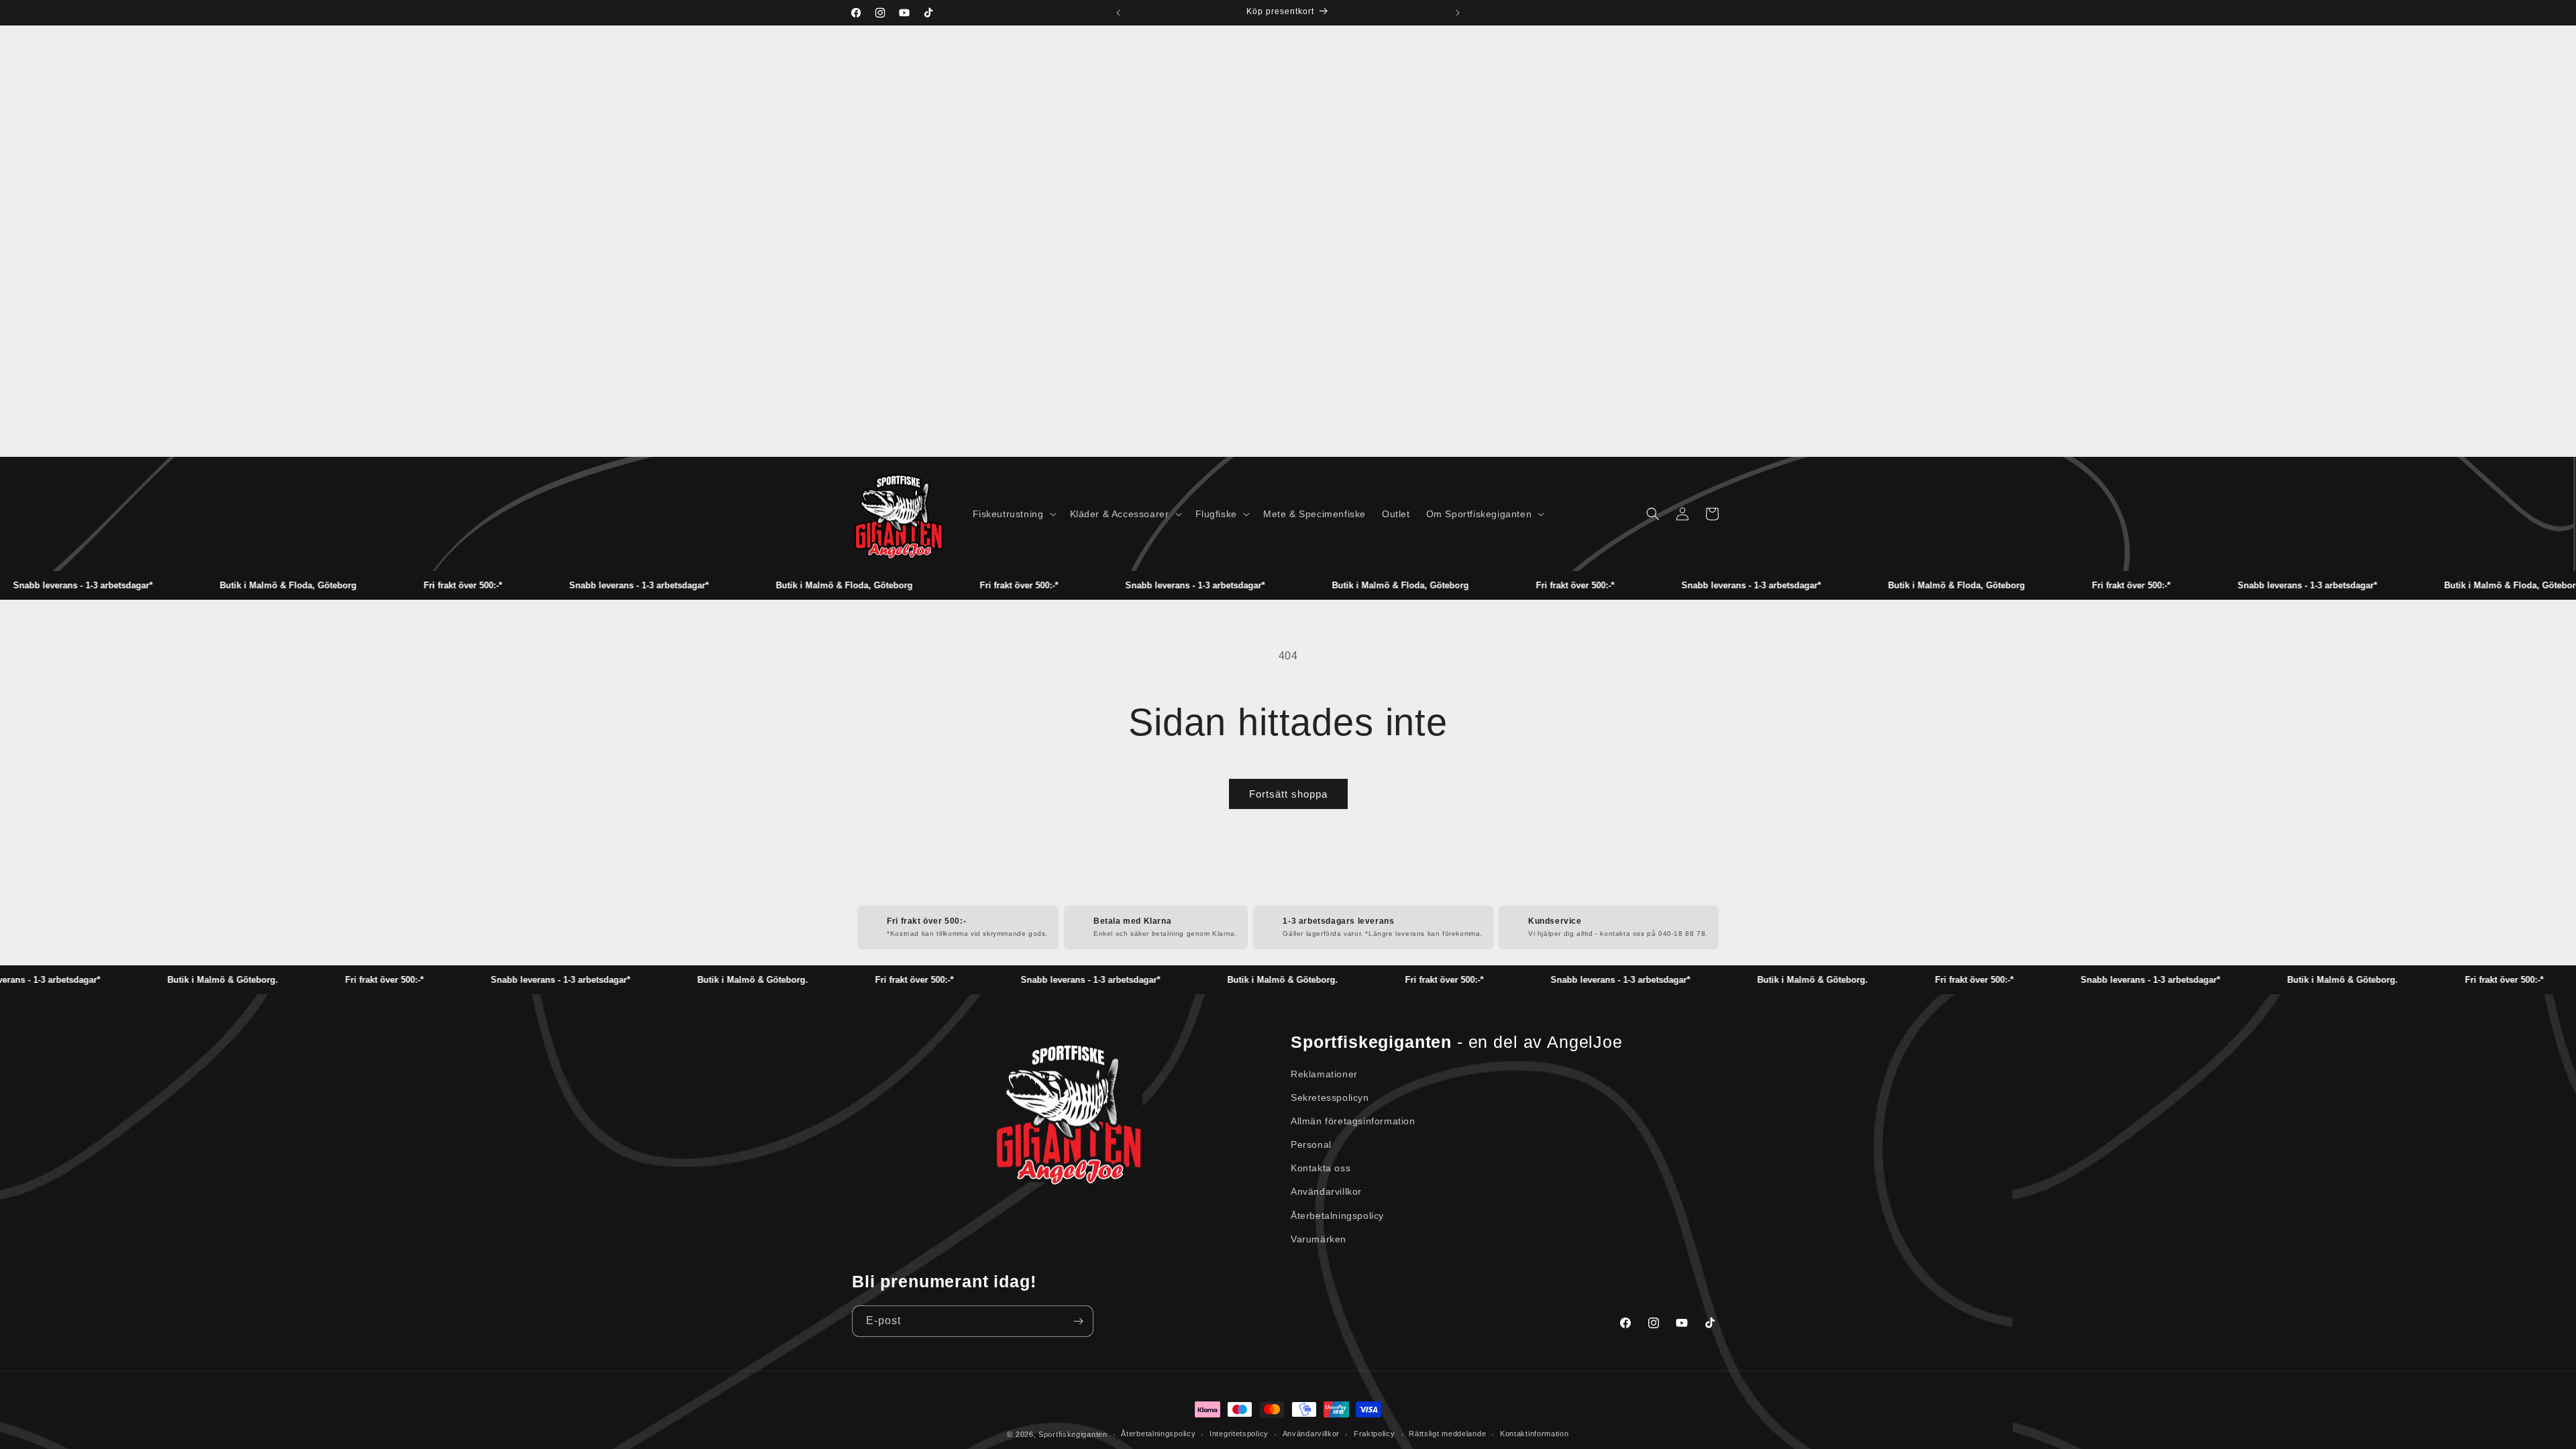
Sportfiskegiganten (1073, 1434)
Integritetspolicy (1239, 1434)
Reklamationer (1324, 1074)
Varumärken (1319, 1239)
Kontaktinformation (1535, 1434)
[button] (1013, 514)
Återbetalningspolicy (1337, 1216)
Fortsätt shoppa (1288, 794)
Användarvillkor (1326, 1191)
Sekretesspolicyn (1330, 1097)
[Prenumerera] (1078, 1321)
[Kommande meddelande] (1458, 13)
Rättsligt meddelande (1447, 1434)
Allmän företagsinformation (1353, 1121)
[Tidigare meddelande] (1118, 13)
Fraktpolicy (1375, 1434)
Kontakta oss (1321, 1168)
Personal (1311, 1144)
